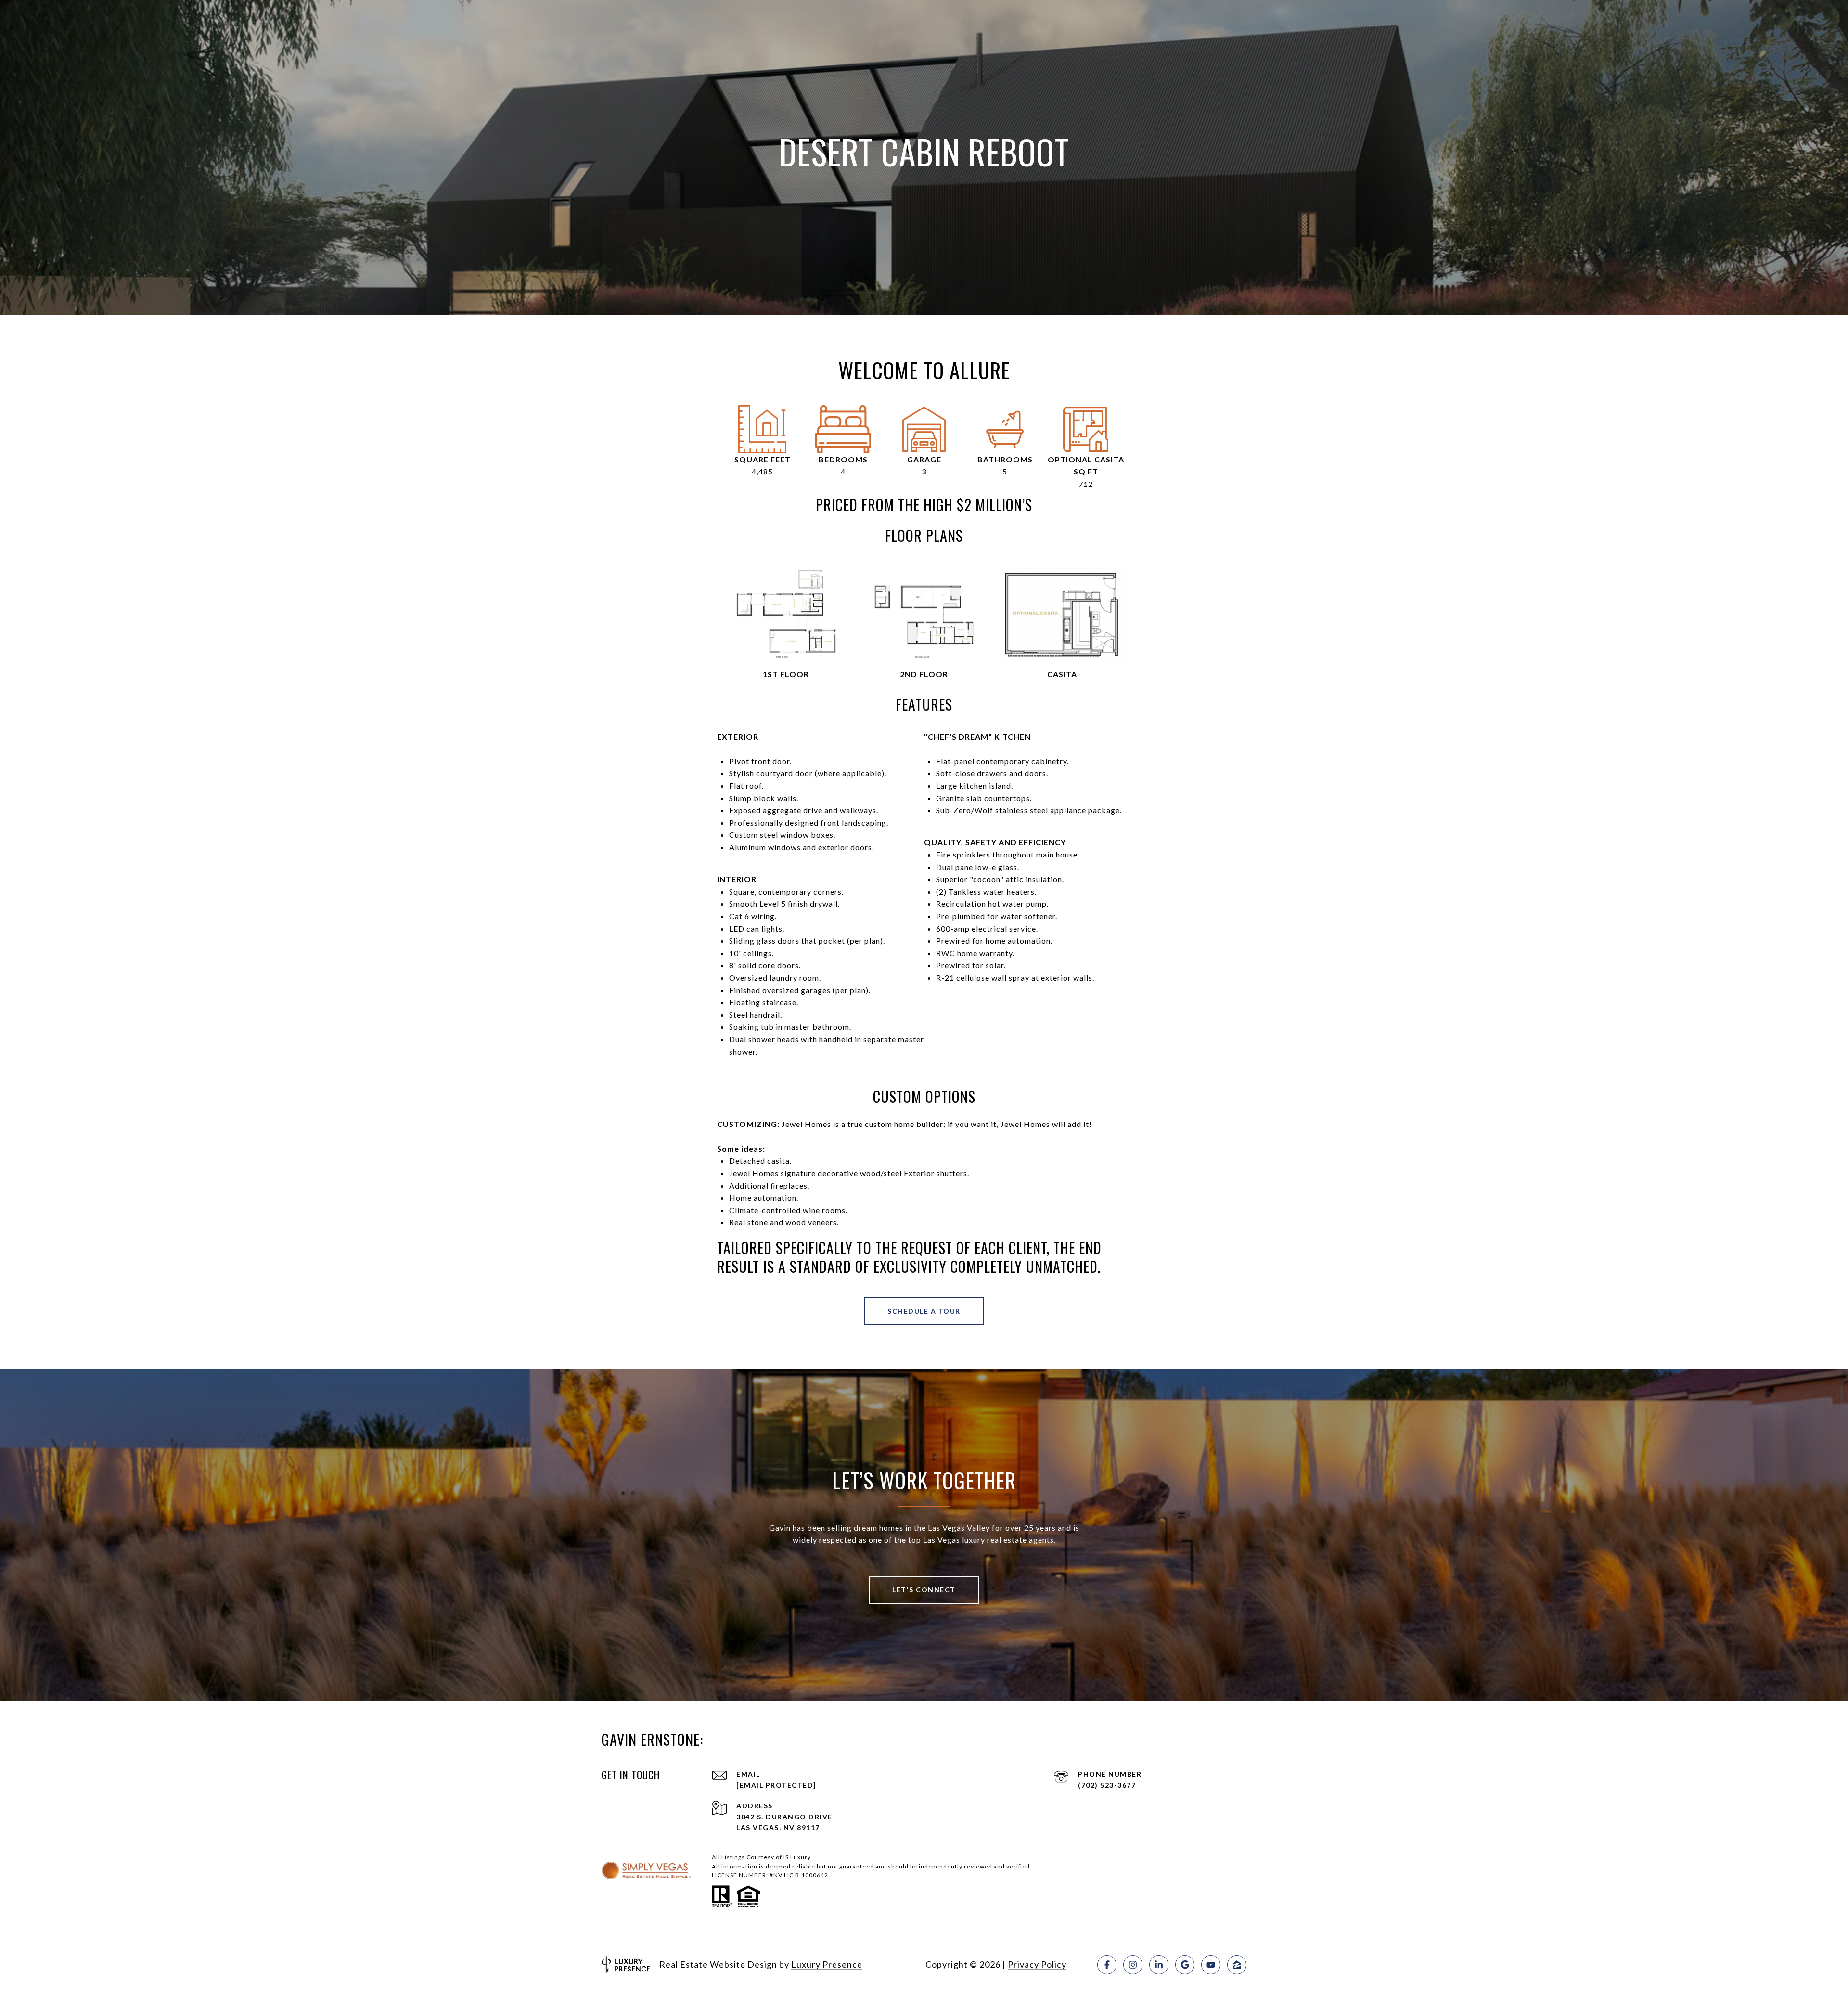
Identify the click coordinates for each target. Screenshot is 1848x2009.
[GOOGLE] (1185, 1965)
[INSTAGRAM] (1133, 1965)
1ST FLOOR (786, 674)
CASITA (1062, 674)
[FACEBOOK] (1107, 1965)
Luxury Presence (827, 1964)
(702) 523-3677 (1107, 1785)
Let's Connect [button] (924, 1590)
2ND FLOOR (924, 674)
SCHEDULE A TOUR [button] (924, 1311)
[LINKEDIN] (1159, 1965)
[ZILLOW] (1237, 1965)
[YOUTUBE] (1211, 1965)
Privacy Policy (1037, 1964)
